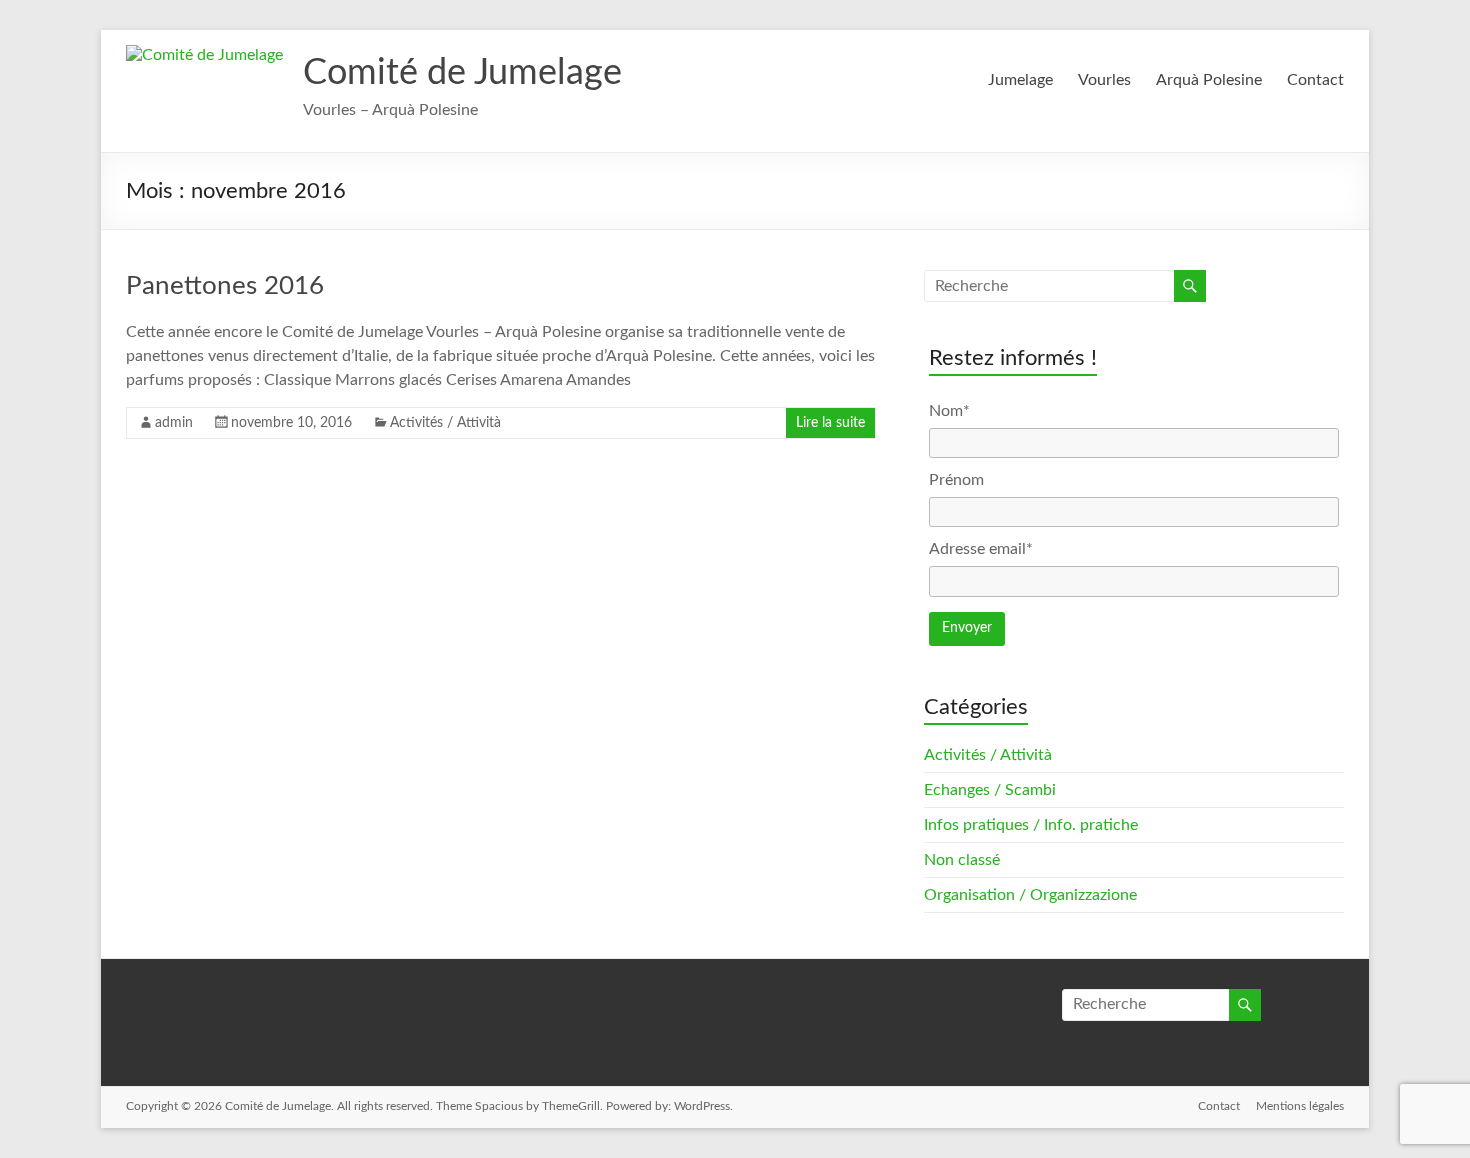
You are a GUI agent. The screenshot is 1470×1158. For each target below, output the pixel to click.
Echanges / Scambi (990, 790)
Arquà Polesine (1209, 80)
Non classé (962, 860)
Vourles (1104, 80)
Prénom (956, 480)
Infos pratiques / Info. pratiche (1031, 825)
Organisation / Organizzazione (1030, 895)
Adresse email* (981, 549)
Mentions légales (1300, 1106)
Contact (1315, 80)
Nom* (949, 411)
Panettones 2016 (225, 286)
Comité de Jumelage (462, 73)
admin (174, 423)
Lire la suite (830, 423)
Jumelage (1020, 80)
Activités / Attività (445, 423)
